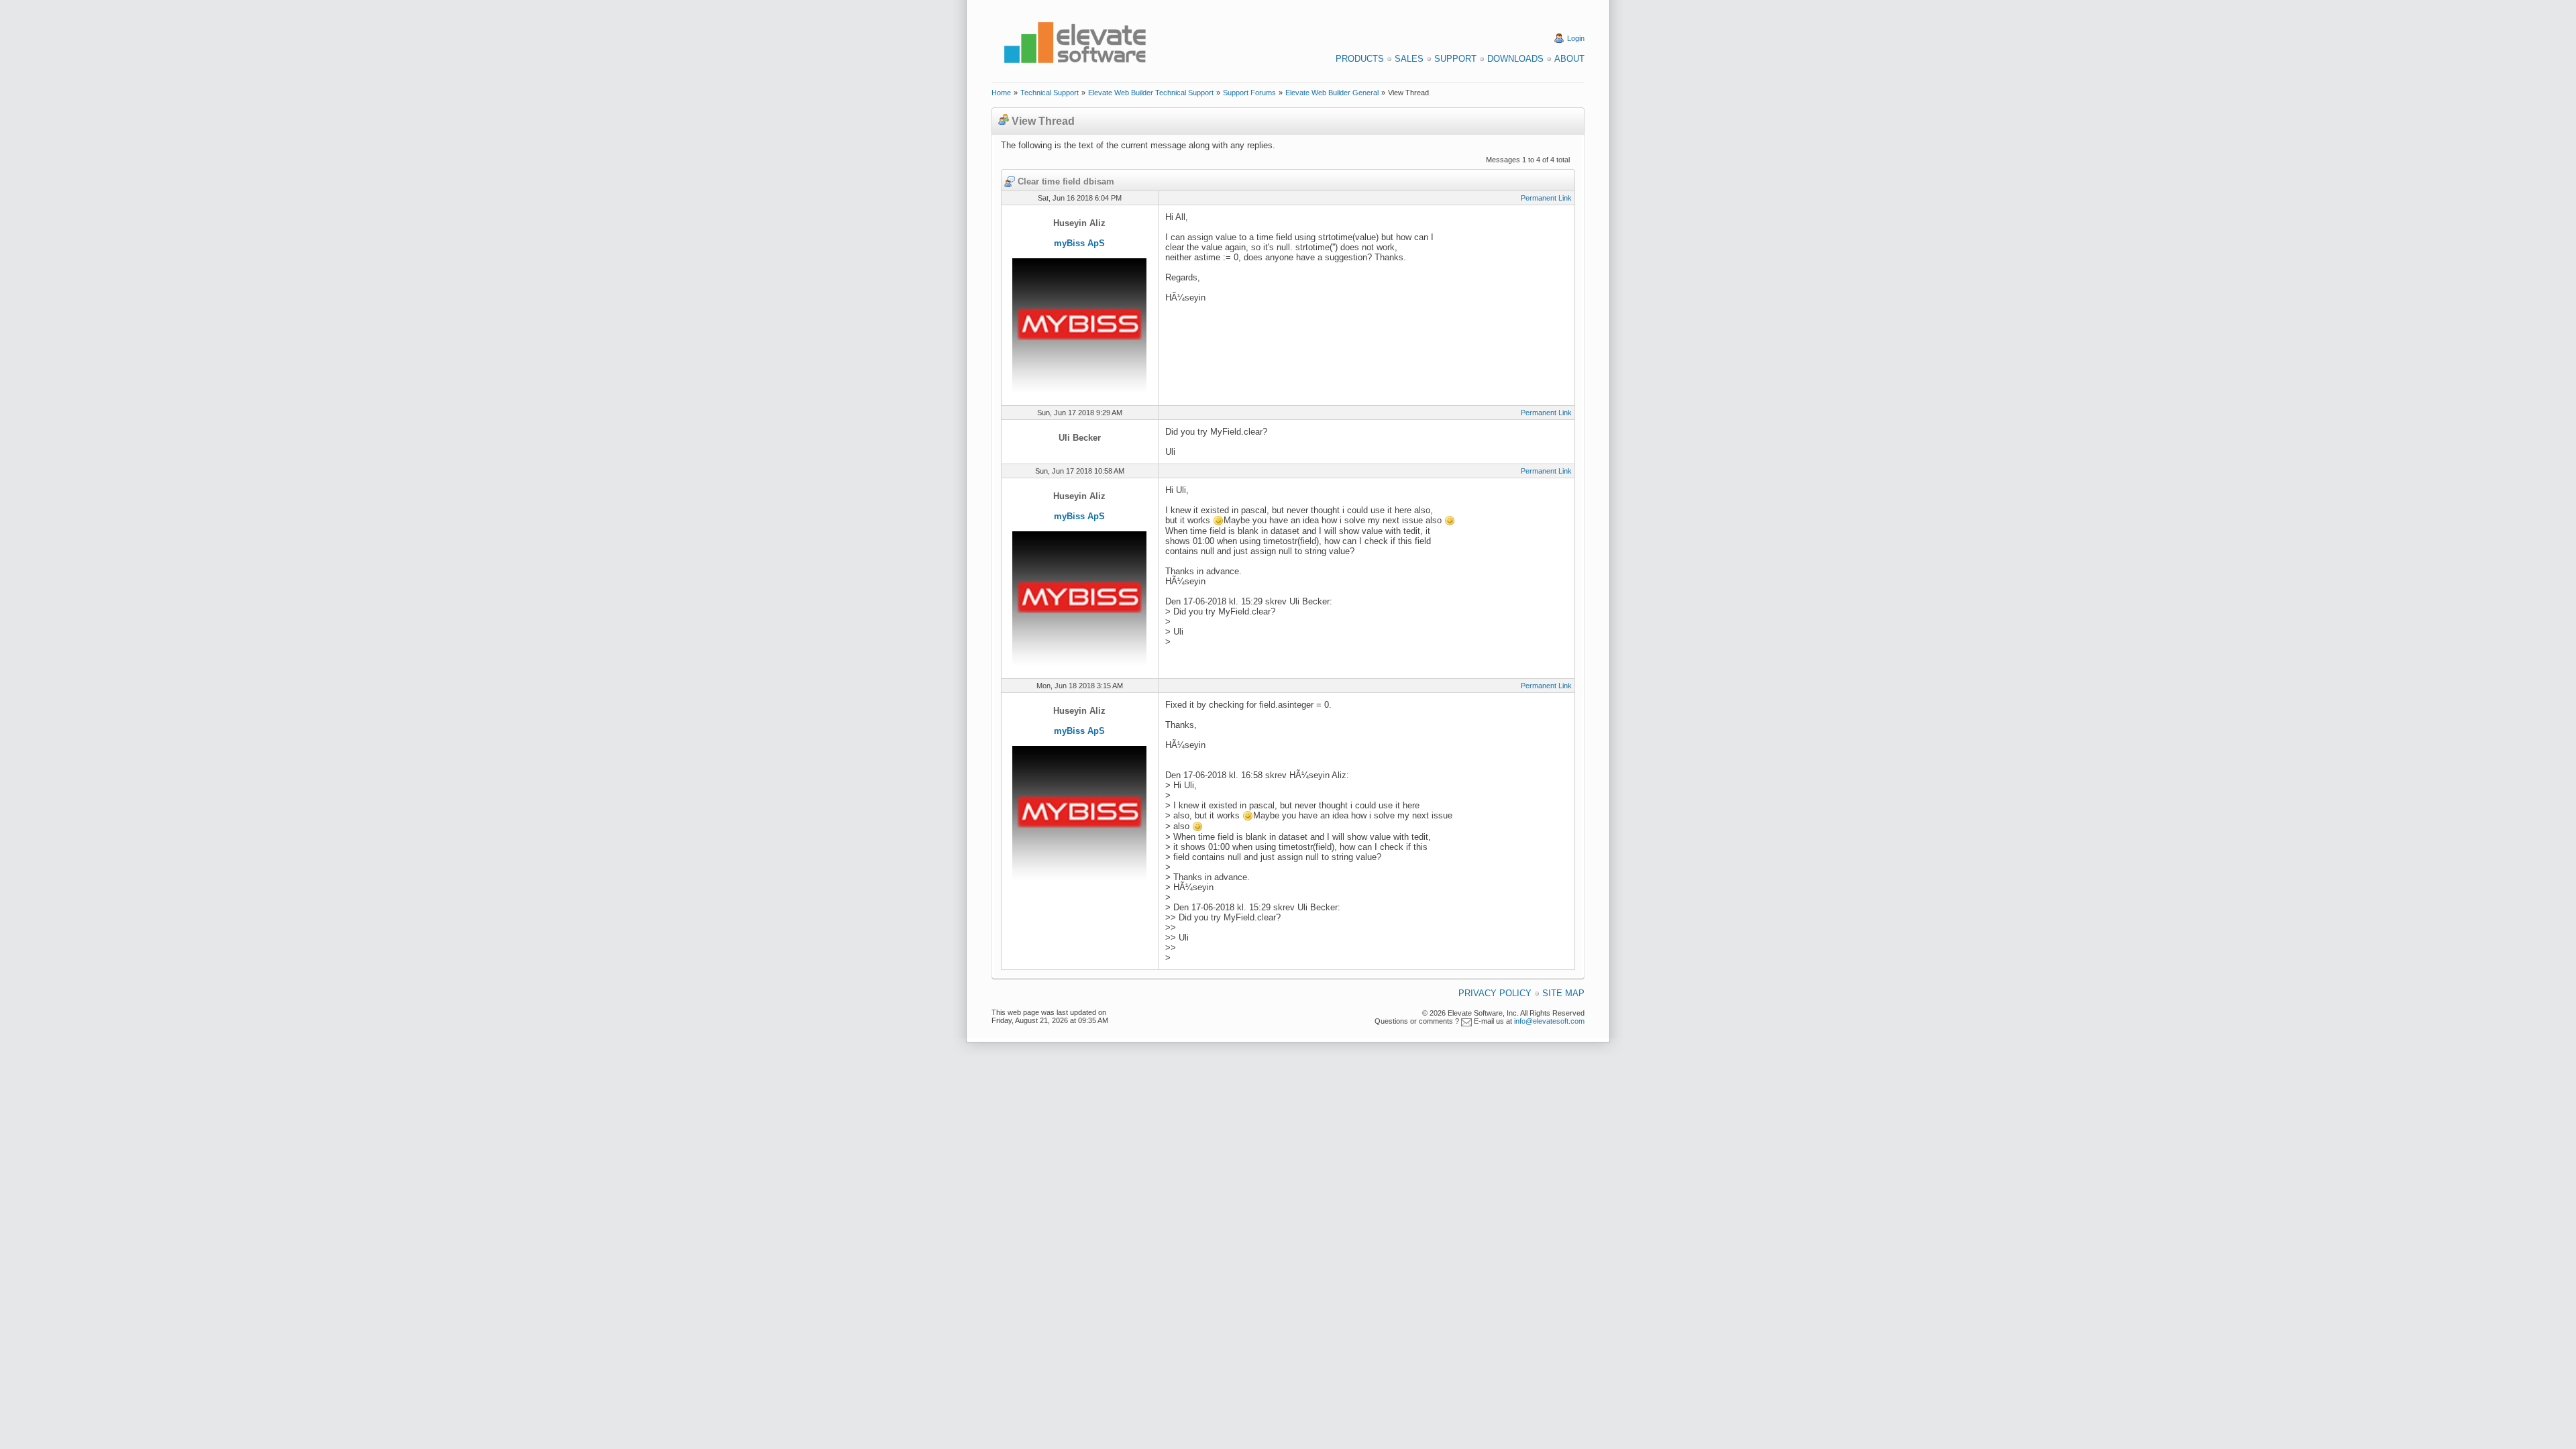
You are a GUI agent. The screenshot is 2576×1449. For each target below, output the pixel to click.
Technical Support (1050, 93)
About (1569, 59)
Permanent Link (1546, 198)
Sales (1409, 59)
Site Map (1563, 993)
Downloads (1515, 59)
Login (1576, 38)
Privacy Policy (1495, 993)
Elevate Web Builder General (1332, 93)
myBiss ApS (1079, 243)
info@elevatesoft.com (1549, 1021)
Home (1001, 93)
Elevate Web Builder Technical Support (1151, 93)
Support (1455, 59)
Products (1360, 59)
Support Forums (1249, 93)
